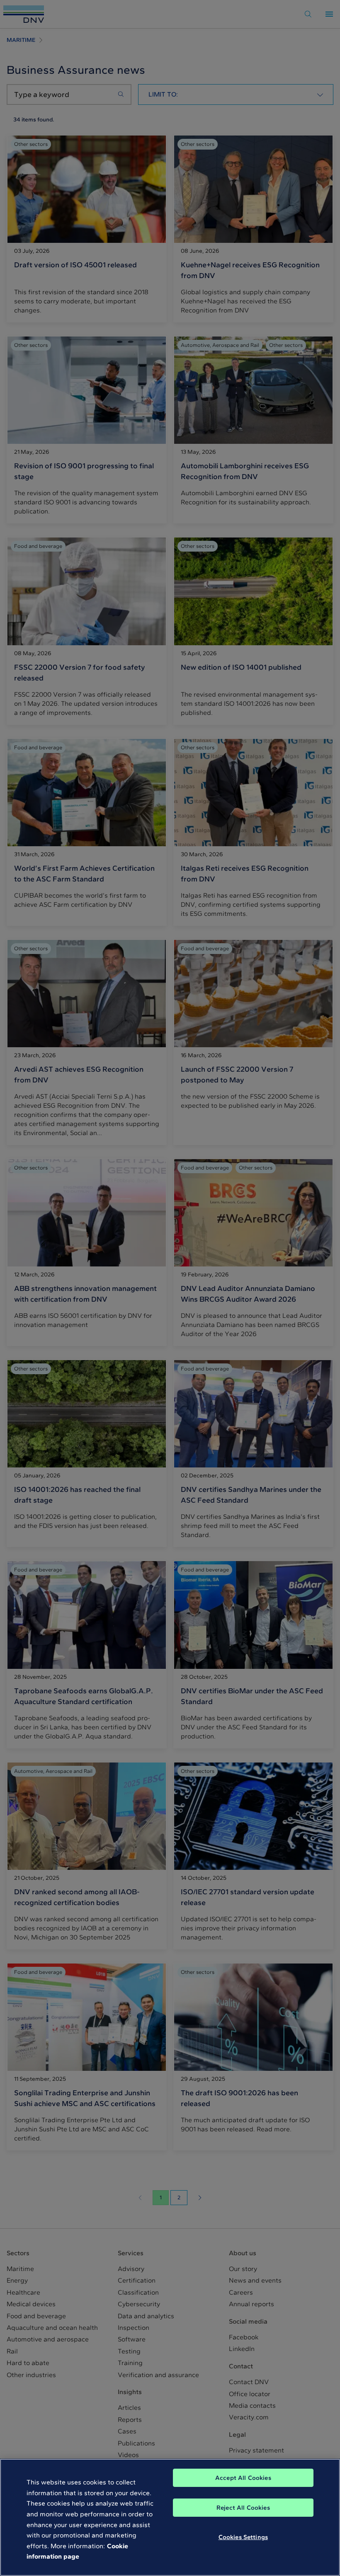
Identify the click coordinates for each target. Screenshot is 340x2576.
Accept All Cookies (243, 2478)
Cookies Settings (243, 2537)
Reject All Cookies (243, 2508)
